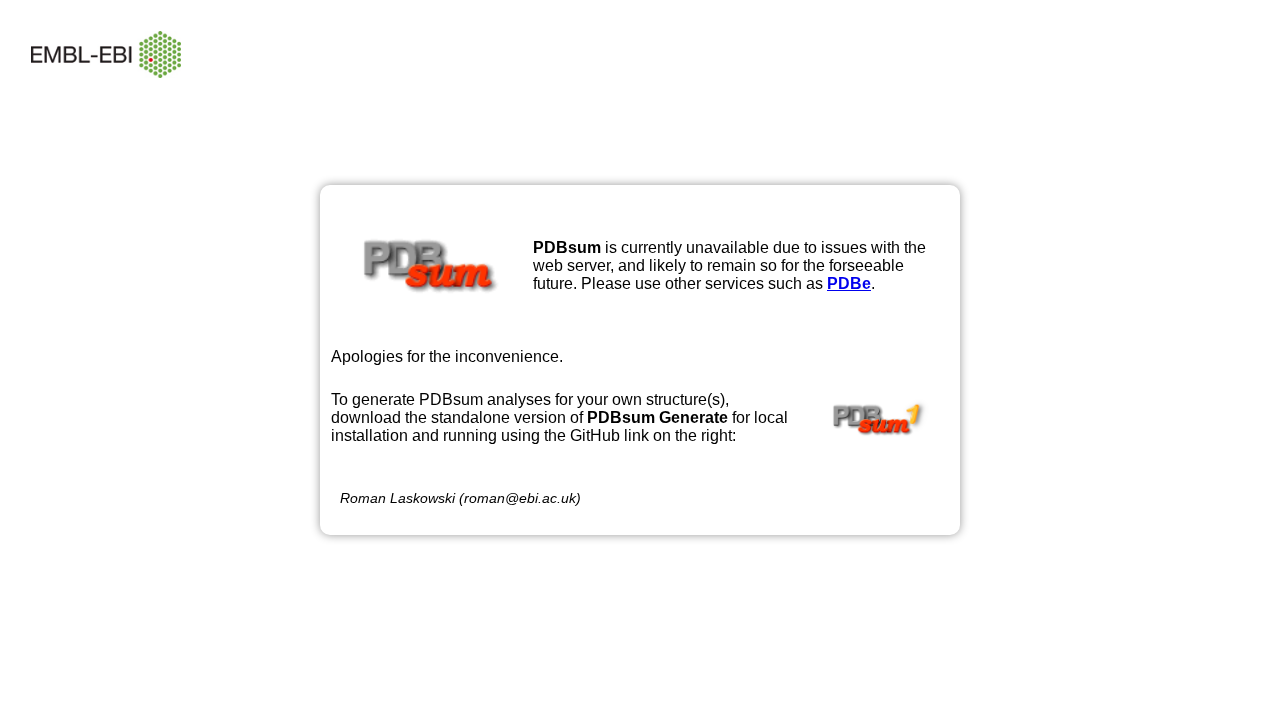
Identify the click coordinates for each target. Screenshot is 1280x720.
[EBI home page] (106, 92)
